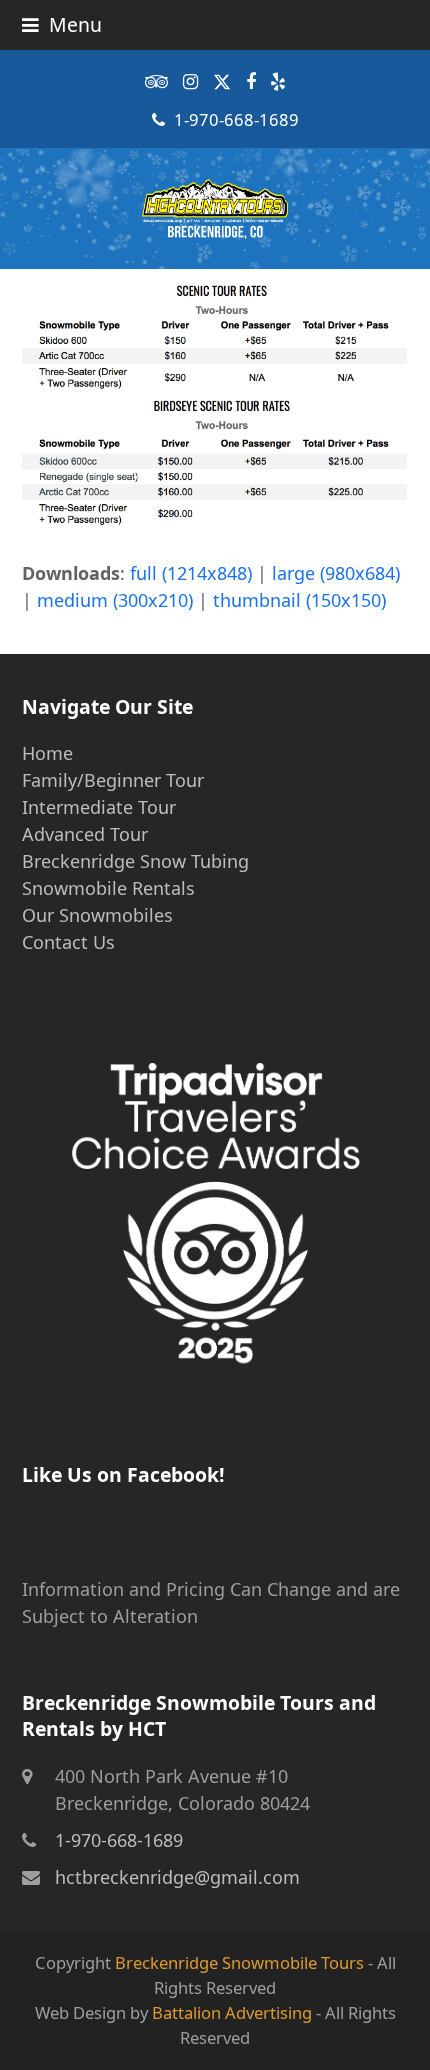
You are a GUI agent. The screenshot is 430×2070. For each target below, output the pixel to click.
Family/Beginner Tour (113, 780)
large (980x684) (336, 573)
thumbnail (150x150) (299, 600)
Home (47, 753)
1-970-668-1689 (236, 119)
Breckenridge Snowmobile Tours (239, 1962)
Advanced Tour (85, 834)
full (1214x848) (191, 573)
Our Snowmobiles (97, 915)
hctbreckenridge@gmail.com (177, 1877)
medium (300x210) (115, 600)
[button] (62, 24)
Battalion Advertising (232, 2012)
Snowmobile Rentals (108, 888)
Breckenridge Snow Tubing (135, 861)
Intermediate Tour (99, 807)
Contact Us (68, 942)
